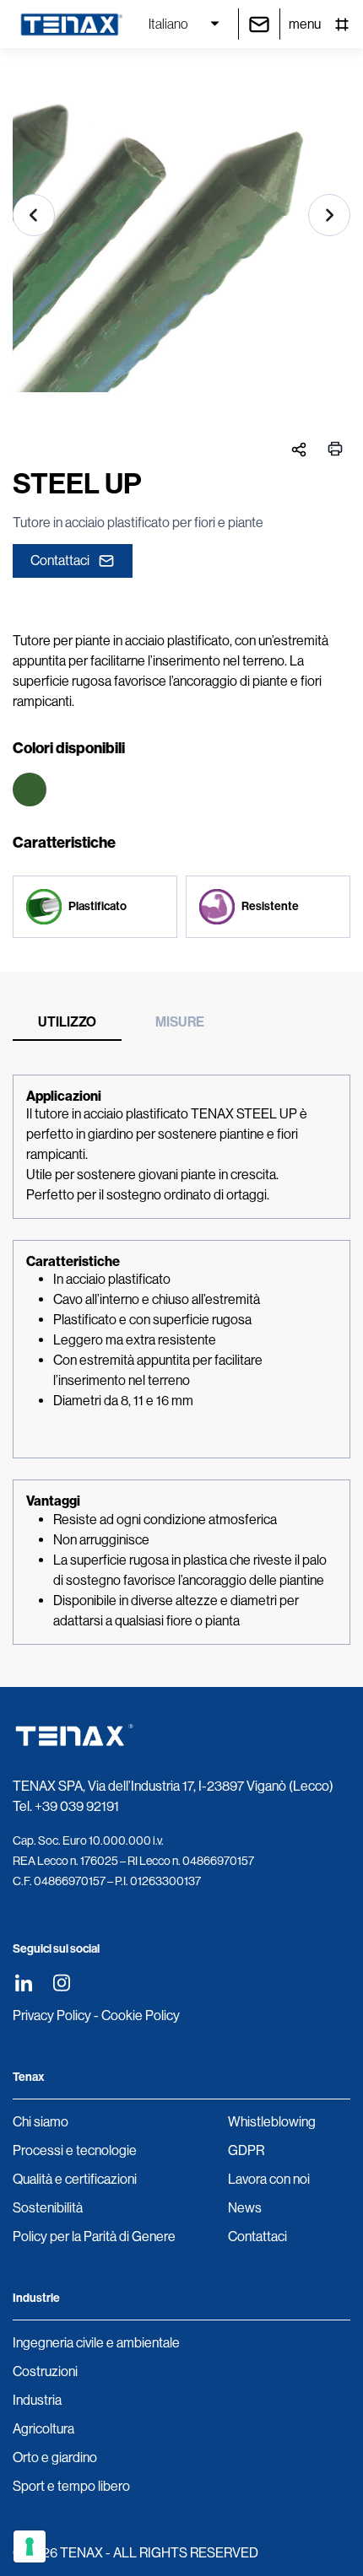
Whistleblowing (272, 2122)
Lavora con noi (269, 2179)
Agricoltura (43, 2429)
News (245, 2208)
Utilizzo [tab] (67, 1022)
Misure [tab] (180, 1022)
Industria (37, 2400)
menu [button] (305, 24)
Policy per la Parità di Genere (94, 2236)
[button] (34, 215)
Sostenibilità (48, 2208)
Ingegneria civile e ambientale (96, 2343)
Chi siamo (41, 2122)
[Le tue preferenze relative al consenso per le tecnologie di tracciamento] (30, 2546)
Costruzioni (45, 2371)
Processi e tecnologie (75, 2150)
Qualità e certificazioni (75, 2179)
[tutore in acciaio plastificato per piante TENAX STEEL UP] (181, 236)
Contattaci (60, 560)
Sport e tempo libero (71, 2486)
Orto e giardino (55, 2457)
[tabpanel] (181, 1360)
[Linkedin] (23, 1983)
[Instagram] (61, 1983)
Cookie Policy (141, 2016)
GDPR (246, 2150)
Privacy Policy (52, 2016)
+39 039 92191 (77, 1806)
